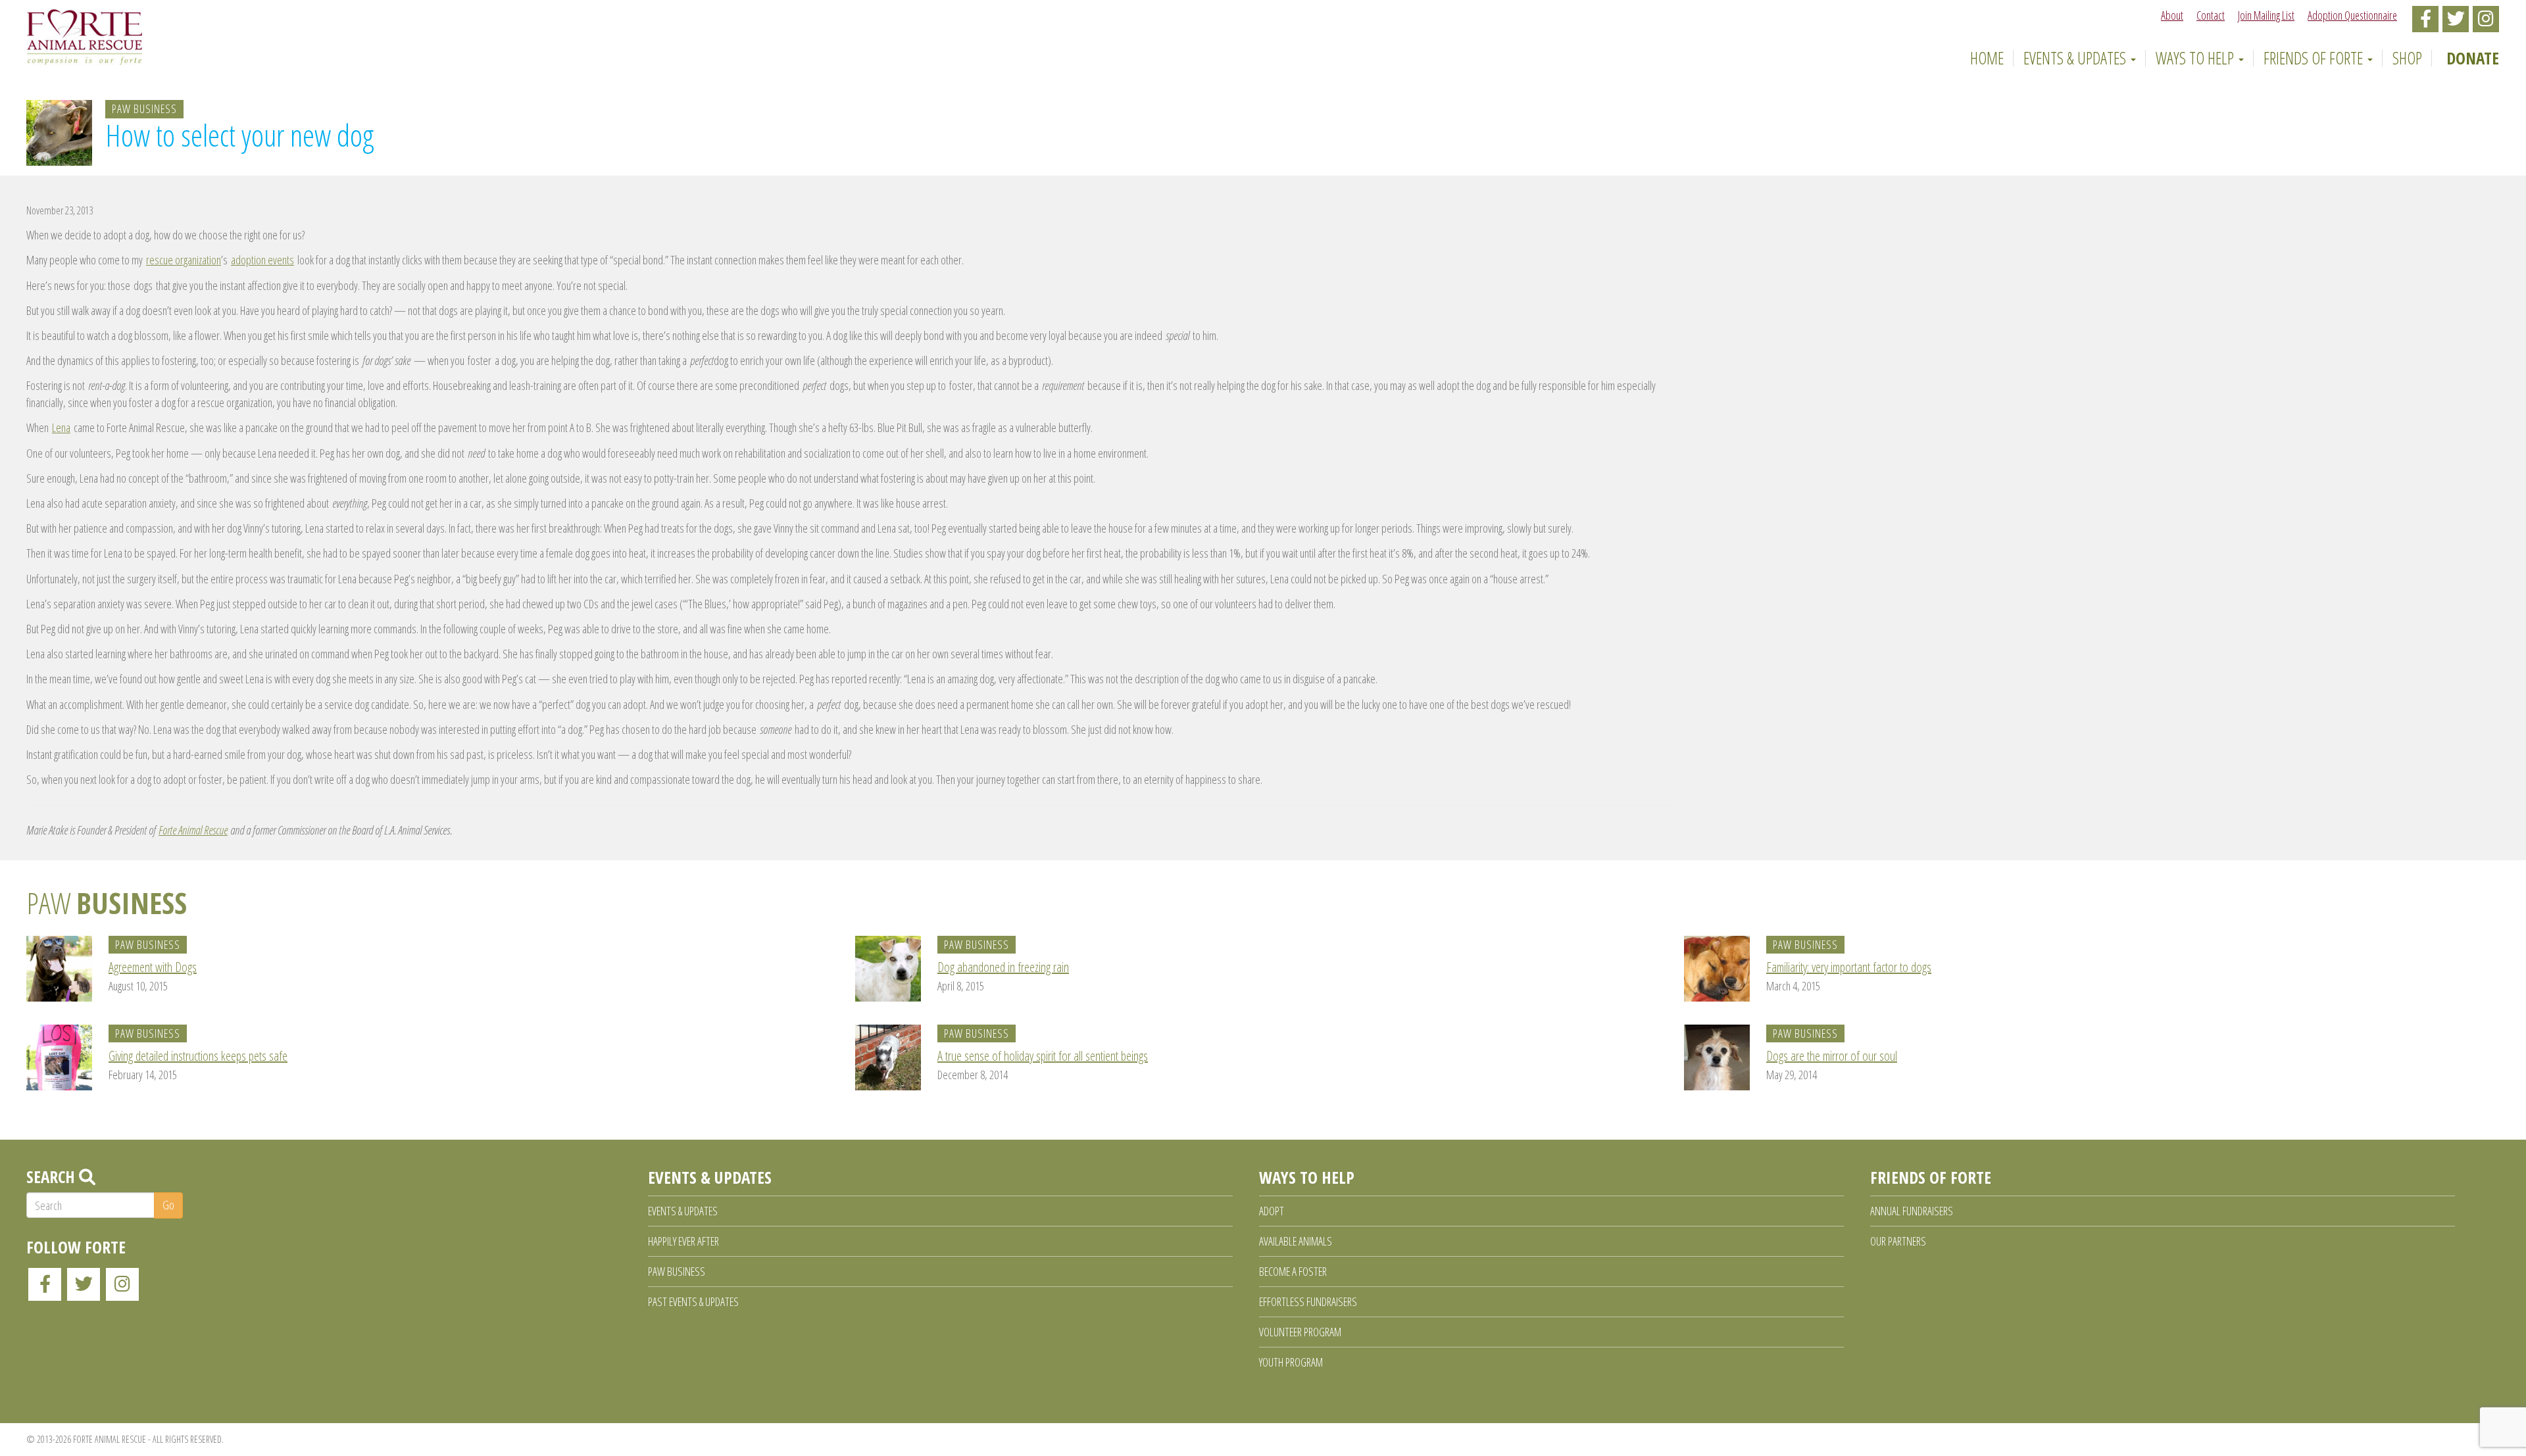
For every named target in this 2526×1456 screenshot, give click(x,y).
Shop (2407, 58)
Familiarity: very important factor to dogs (1849, 967)
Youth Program (1291, 1362)
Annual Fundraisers (1912, 1211)
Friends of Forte (2315, 58)
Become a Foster (1293, 1271)
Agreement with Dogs (153, 967)
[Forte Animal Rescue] (85, 37)
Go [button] (168, 1205)
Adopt (1272, 1211)
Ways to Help (2196, 58)
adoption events (262, 260)
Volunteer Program (1300, 1332)
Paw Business (144, 109)
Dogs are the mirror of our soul (1832, 1056)
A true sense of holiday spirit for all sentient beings (1043, 1056)
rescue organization (184, 260)
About (2172, 15)
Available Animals (1296, 1241)
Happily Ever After (683, 1241)
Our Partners (1898, 1241)
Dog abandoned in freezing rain (1003, 967)
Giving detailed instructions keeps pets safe (198, 1056)
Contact (2211, 15)
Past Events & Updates (693, 1301)
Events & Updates (2076, 58)
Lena (61, 427)
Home (1985, 58)
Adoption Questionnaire (2352, 15)
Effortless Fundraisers (1308, 1301)
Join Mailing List (2266, 15)
